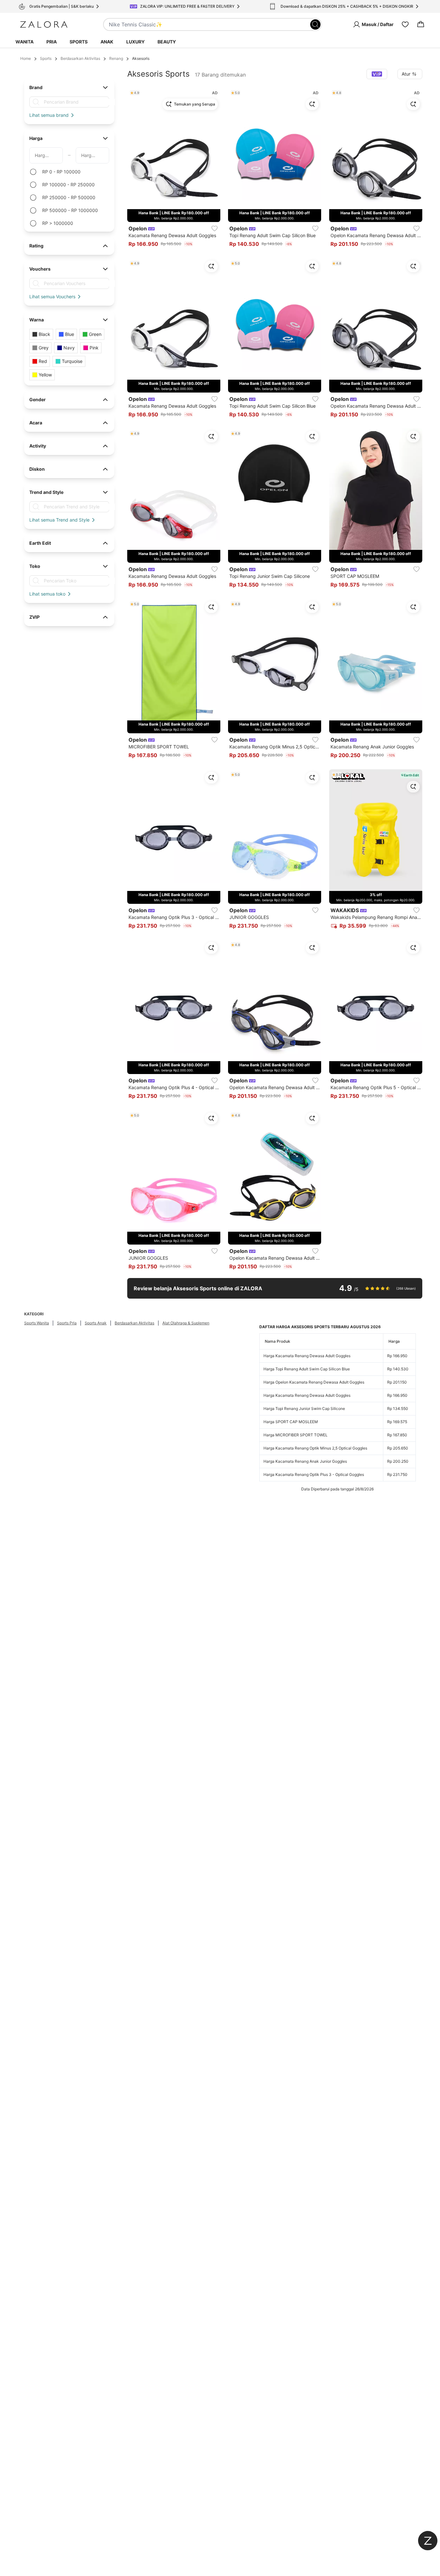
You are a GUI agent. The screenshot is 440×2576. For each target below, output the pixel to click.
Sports (79, 42)
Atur (406, 74)
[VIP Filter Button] (377, 74)
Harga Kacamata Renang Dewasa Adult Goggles (307, 1356)
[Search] (315, 24)
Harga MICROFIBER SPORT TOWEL (296, 1435)
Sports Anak (96, 1323)
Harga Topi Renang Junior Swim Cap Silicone (304, 1408)
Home (26, 58)
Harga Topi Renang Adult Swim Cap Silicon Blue (307, 1369)
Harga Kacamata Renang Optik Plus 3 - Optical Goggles (314, 1474)
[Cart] (421, 24)
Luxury (135, 42)
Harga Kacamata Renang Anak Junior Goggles (305, 1461)
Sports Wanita (37, 1323)
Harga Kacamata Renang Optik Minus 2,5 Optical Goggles (315, 1448)
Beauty (167, 42)
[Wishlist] (405, 24)
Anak (107, 42)
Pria (52, 42)
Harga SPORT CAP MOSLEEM (291, 1422)
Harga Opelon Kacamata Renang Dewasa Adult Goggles (314, 1382)
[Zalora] (44, 24)
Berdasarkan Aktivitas (80, 58)
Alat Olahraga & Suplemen (186, 1323)
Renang (116, 58)
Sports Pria (67, 1323)
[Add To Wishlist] (215, 228)
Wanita (24, 42)
